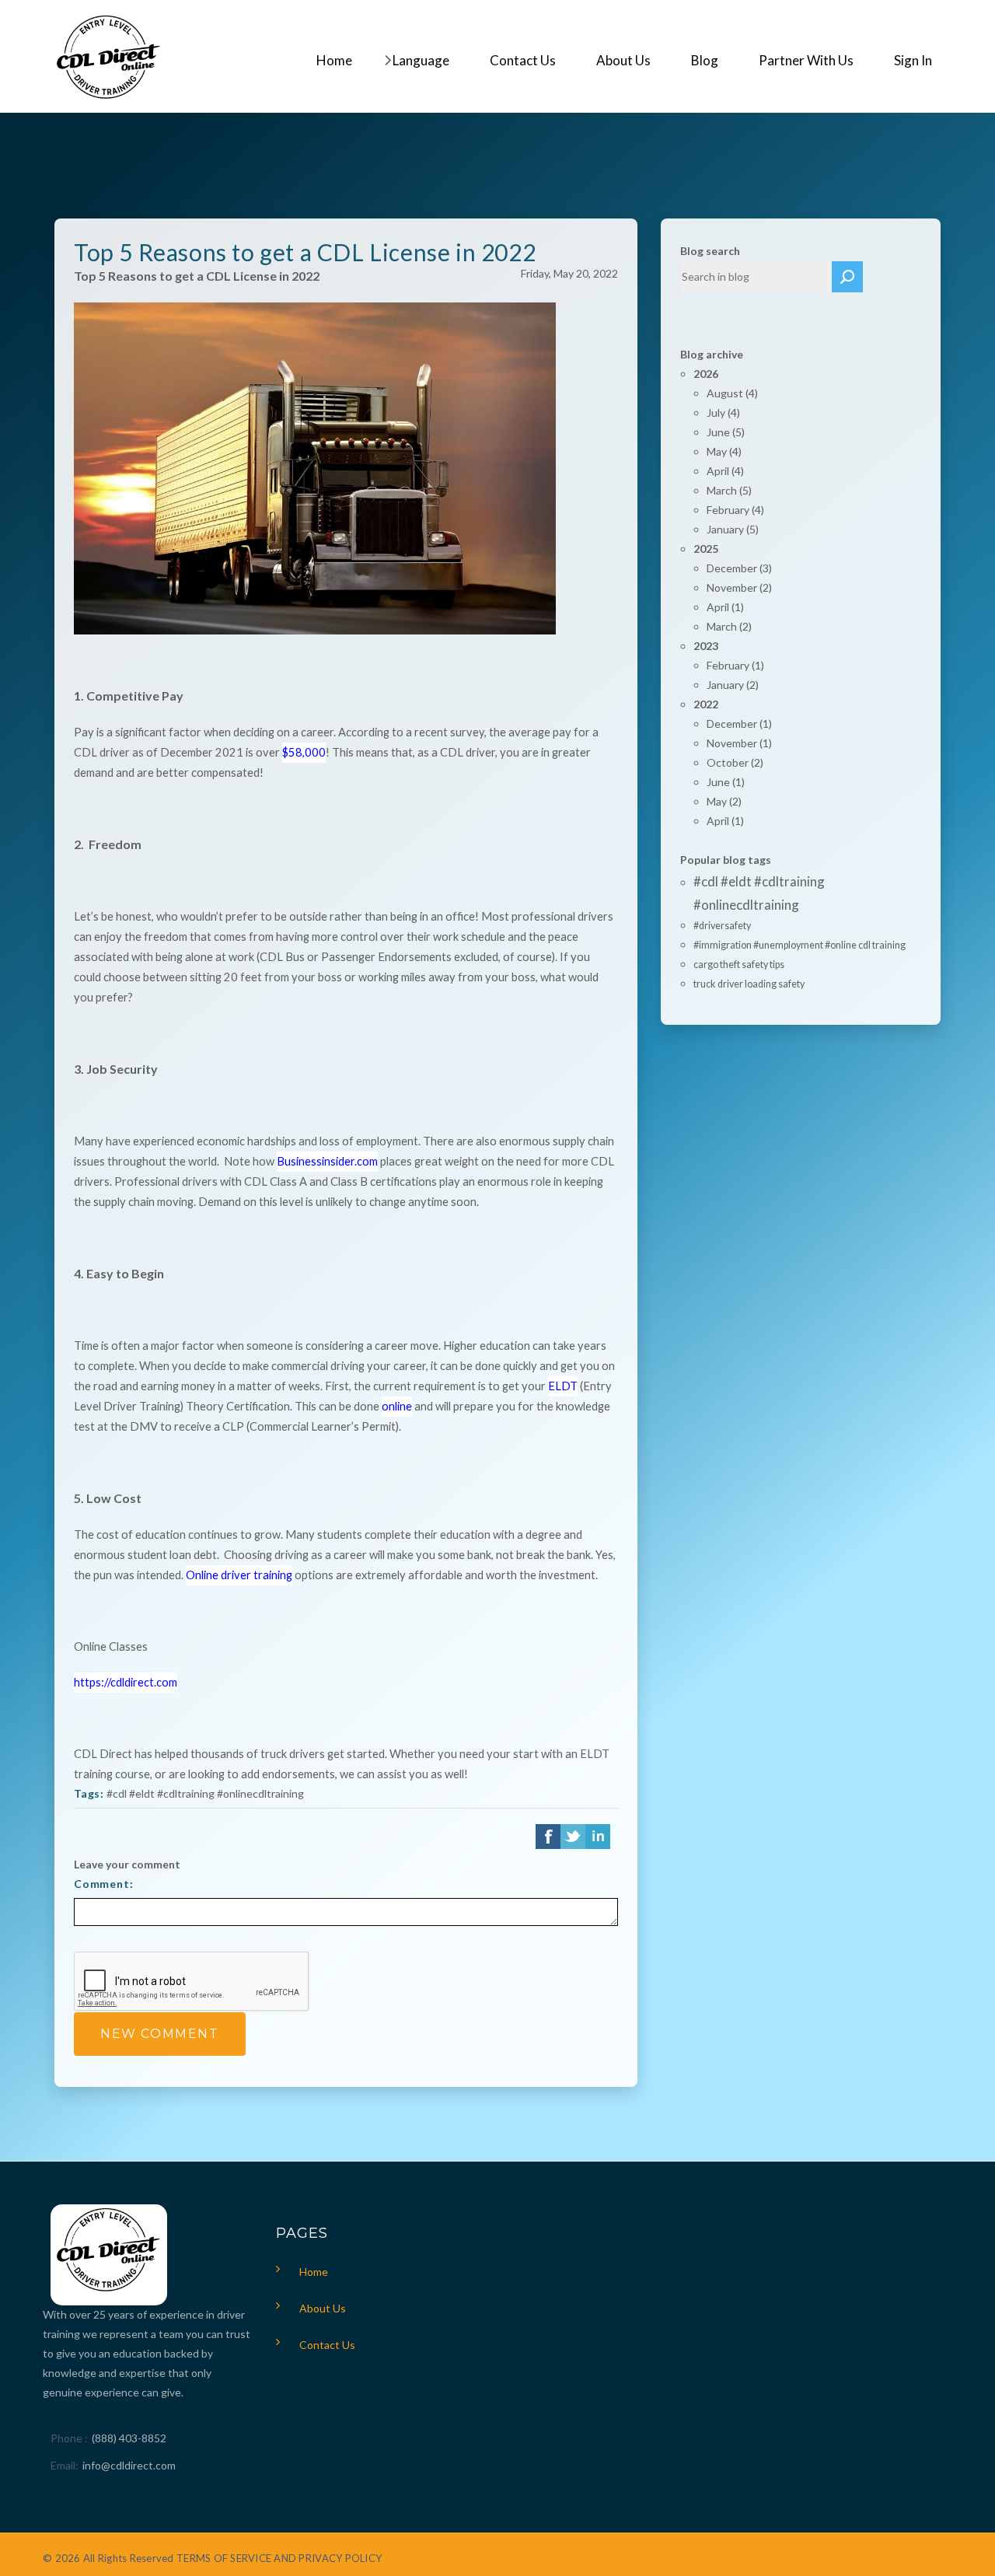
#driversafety (722, 926)
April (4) (725, 471)
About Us (323, 2308)
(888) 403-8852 (129, 2438)
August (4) (732, 393)
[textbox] (756, 277)
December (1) (739, 724)
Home (314, 2272)
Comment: (104, 1884)
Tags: (89, 1793)
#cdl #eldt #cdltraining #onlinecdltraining (205, 1793)
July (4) (723, 412)
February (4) (735, 510)
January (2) (733, 685)
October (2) (735, 762)
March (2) (729, 626)
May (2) (724, 801)
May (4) (724, 451)
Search (847, 277)
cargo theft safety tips (739, 965)
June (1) (726, 782)
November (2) (739, 587)
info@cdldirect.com (129, 2465)
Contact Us (327, 2345)
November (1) (739, 743)
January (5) (733, 529)
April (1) (725, 607)
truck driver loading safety (749, 984)
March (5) (729, 490)
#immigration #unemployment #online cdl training (799, 945)
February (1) (735, 665)
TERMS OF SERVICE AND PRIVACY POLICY (279, 2558)
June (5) (726, 432)
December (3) (739, 568)
